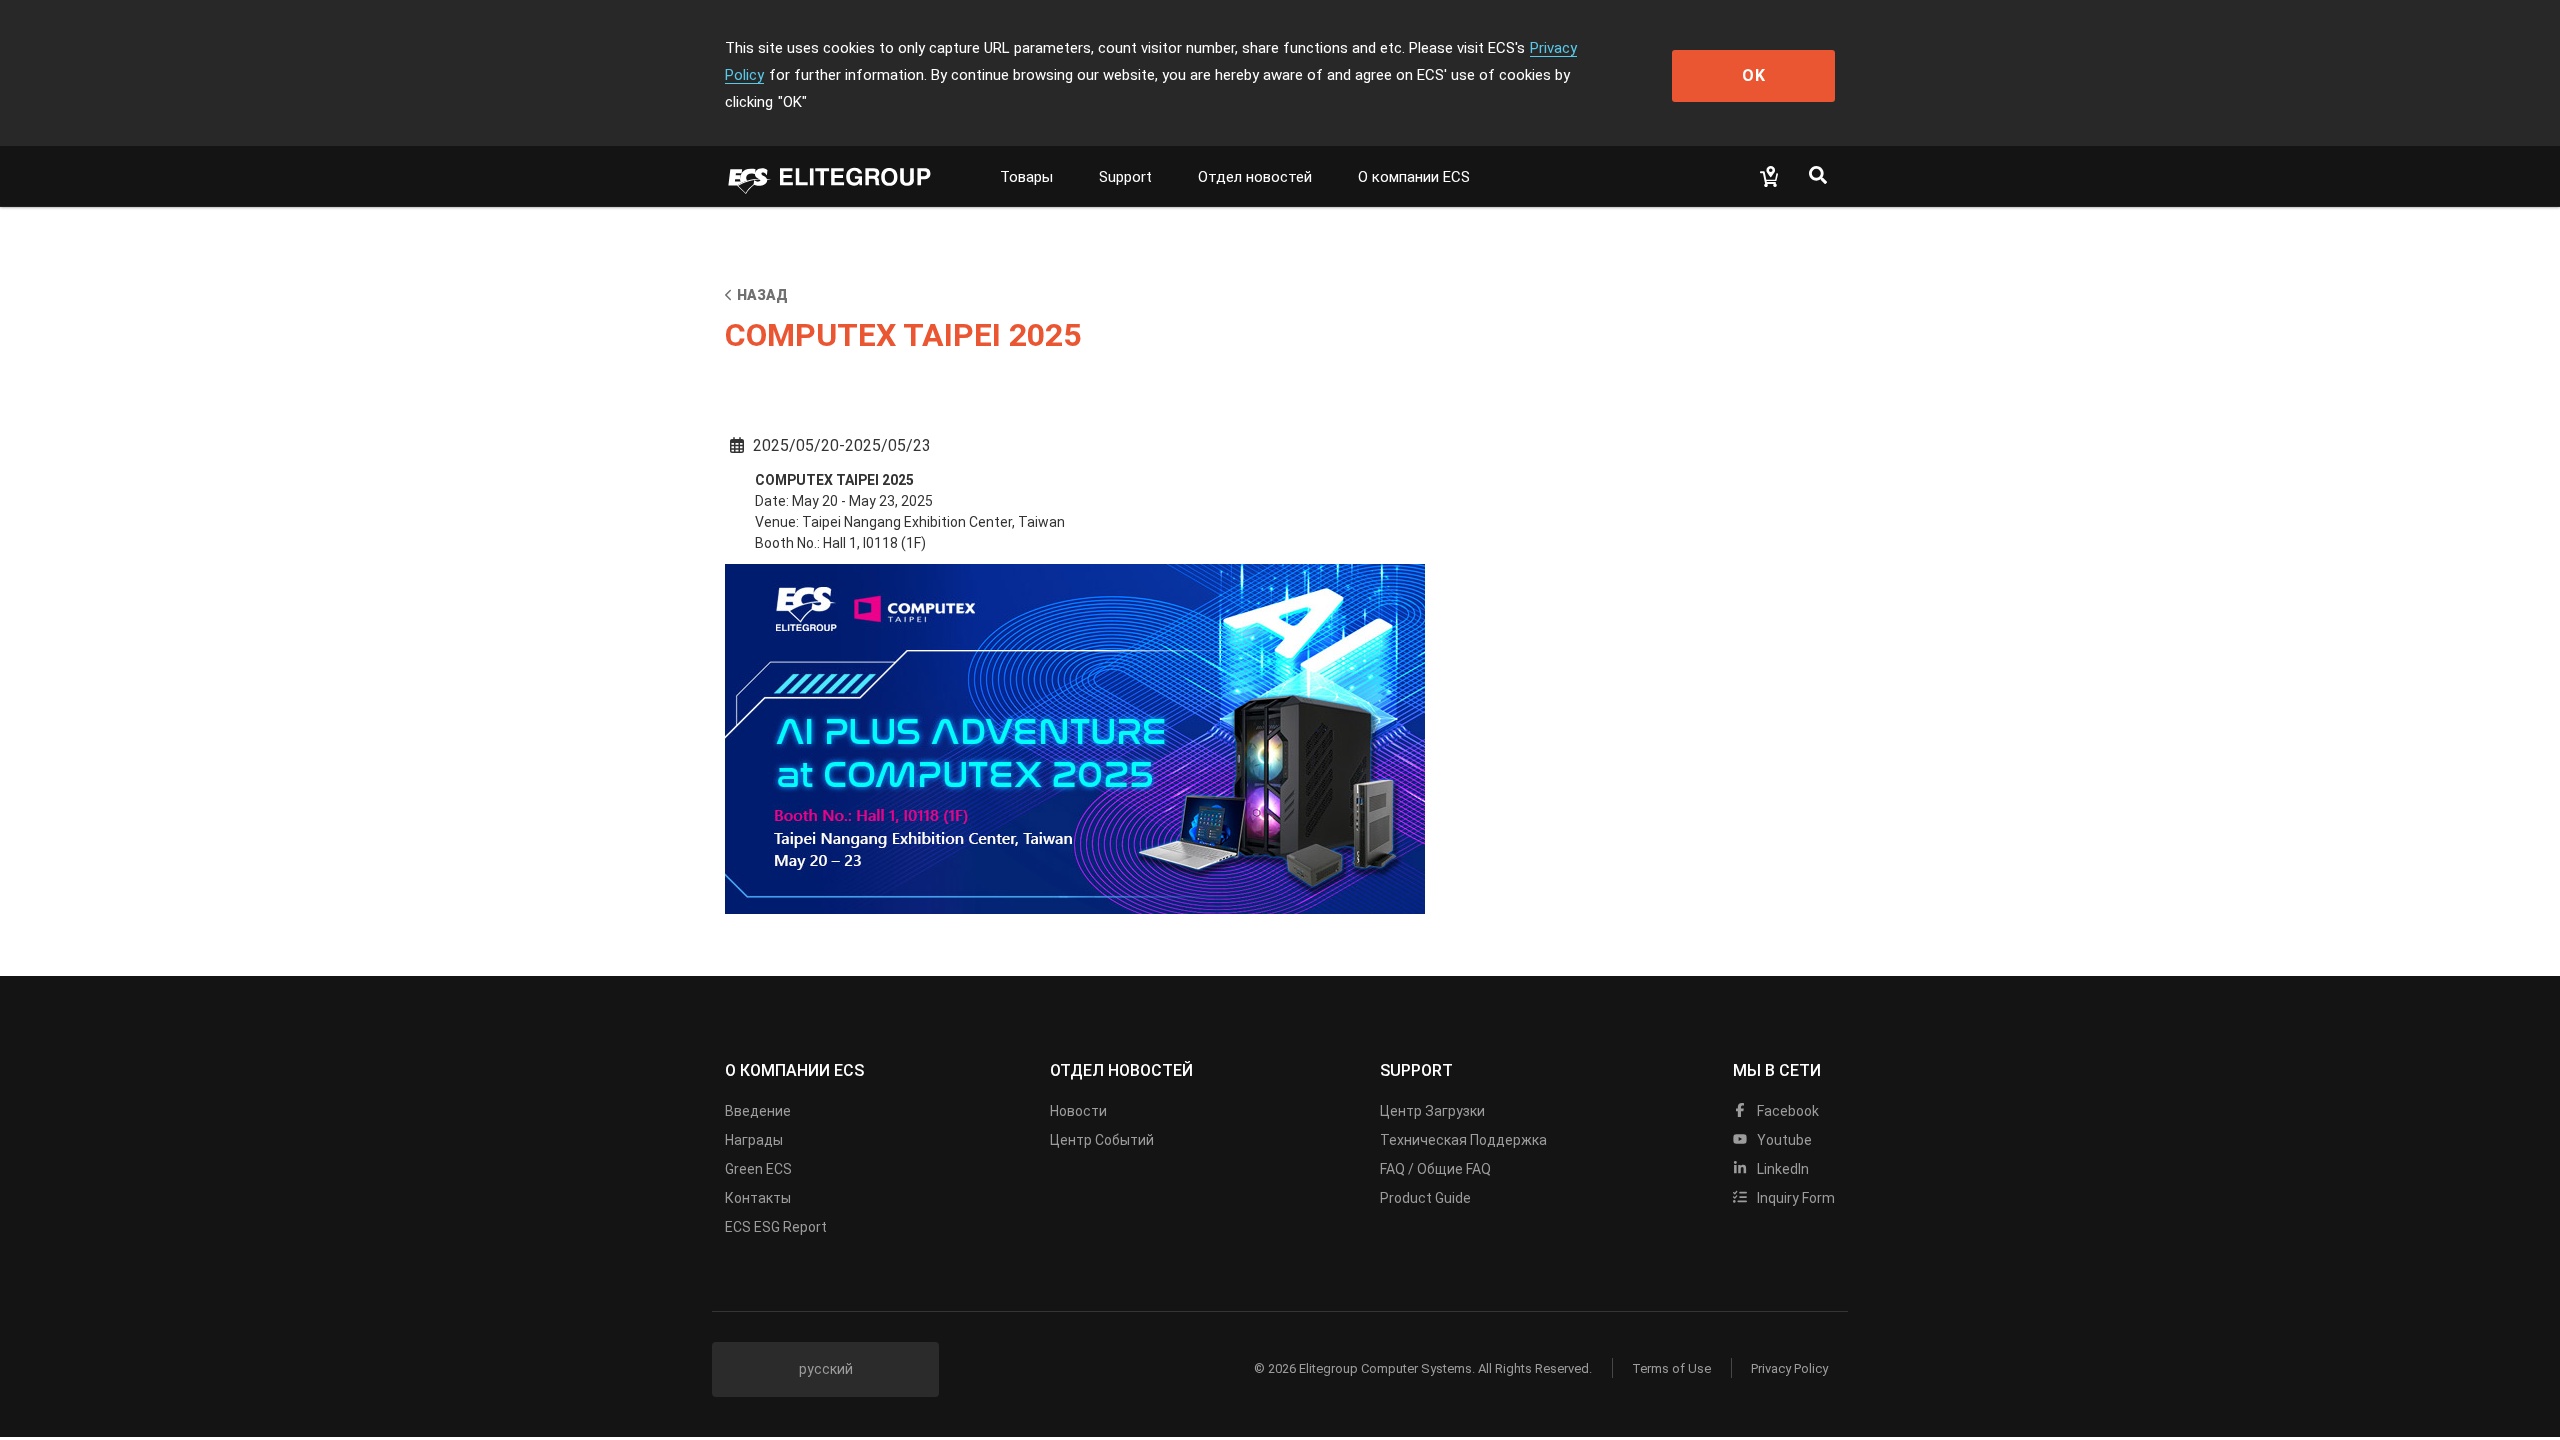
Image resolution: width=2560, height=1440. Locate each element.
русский (826, 1369)
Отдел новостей (1255, 177)
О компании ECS (1414, 177)
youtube (1783, 1140)
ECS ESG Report (776, 1227)
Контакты (758, 1198)
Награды (754, 1140)
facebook (1786, 1111)
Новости (1078, 1111)
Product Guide (1425, 1198)
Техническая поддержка (1463, 1140)
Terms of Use (1671, 1368)
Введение (758, 1111)
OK (1754, 75)
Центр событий (1102, 1140)
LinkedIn (1781, 1169)
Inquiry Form (1794, 1198)
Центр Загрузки (1432, 1111)
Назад (762, 295)
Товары (1026, 177)
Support (1125, 177)
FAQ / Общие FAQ (1435, 1169)
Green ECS (758, 1169)
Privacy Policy (1789, 1368)
